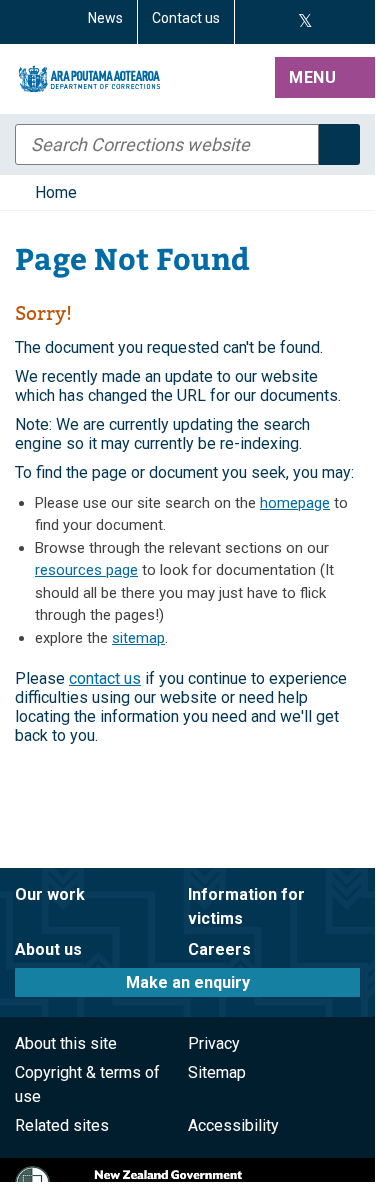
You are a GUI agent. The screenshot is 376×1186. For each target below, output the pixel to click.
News (105, 18)
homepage (295, 503)
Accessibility (233, 1125)
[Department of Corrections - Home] (141, 79)
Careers (219, 949)
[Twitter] (305, 22)
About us (48, 949)
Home (56, 192)
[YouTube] (328, 22)
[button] (325, 79)
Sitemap (217, 1072)
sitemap (138, 638)
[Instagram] (280, 22)
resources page (86, 570)
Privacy (214, 1043)
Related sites (62, 1125)
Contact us (186, 18)
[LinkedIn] (352, 22)
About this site (66, 1043)
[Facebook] (256, 22)
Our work (50, 894)
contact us (105, 678)
